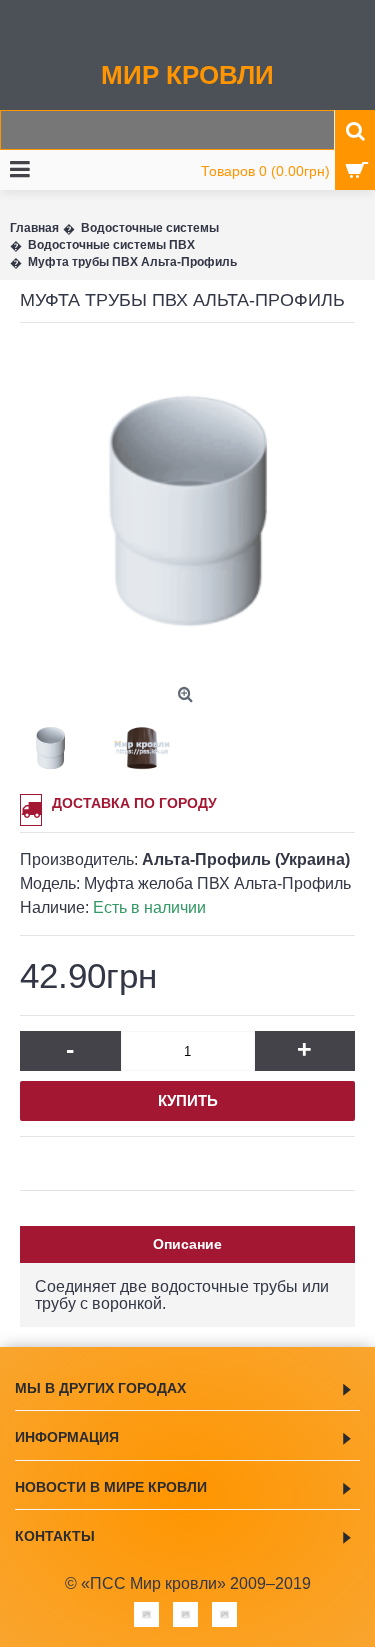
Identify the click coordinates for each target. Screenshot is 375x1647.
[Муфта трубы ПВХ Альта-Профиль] (187, 510)
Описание (187, 1244)
